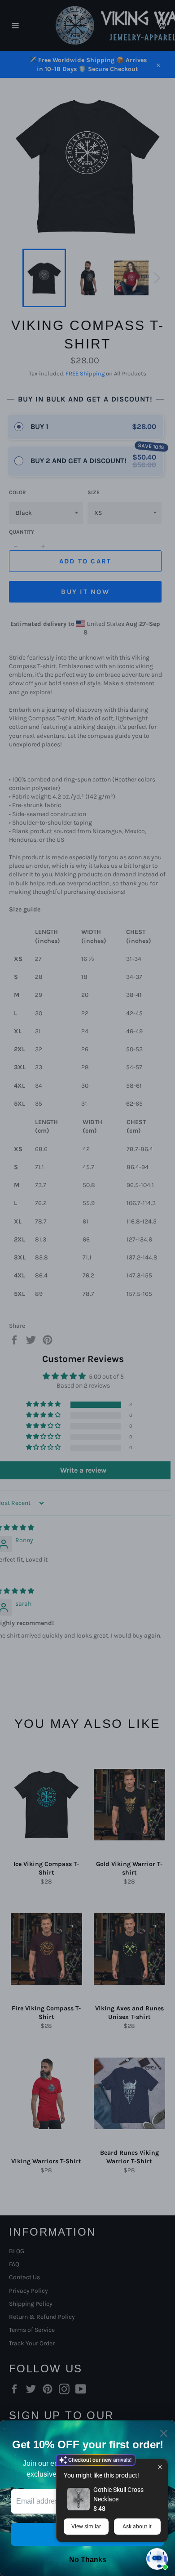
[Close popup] (160, 2467)
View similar (86, 2527)
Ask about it (137, 2527)
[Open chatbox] (157, 2559)
